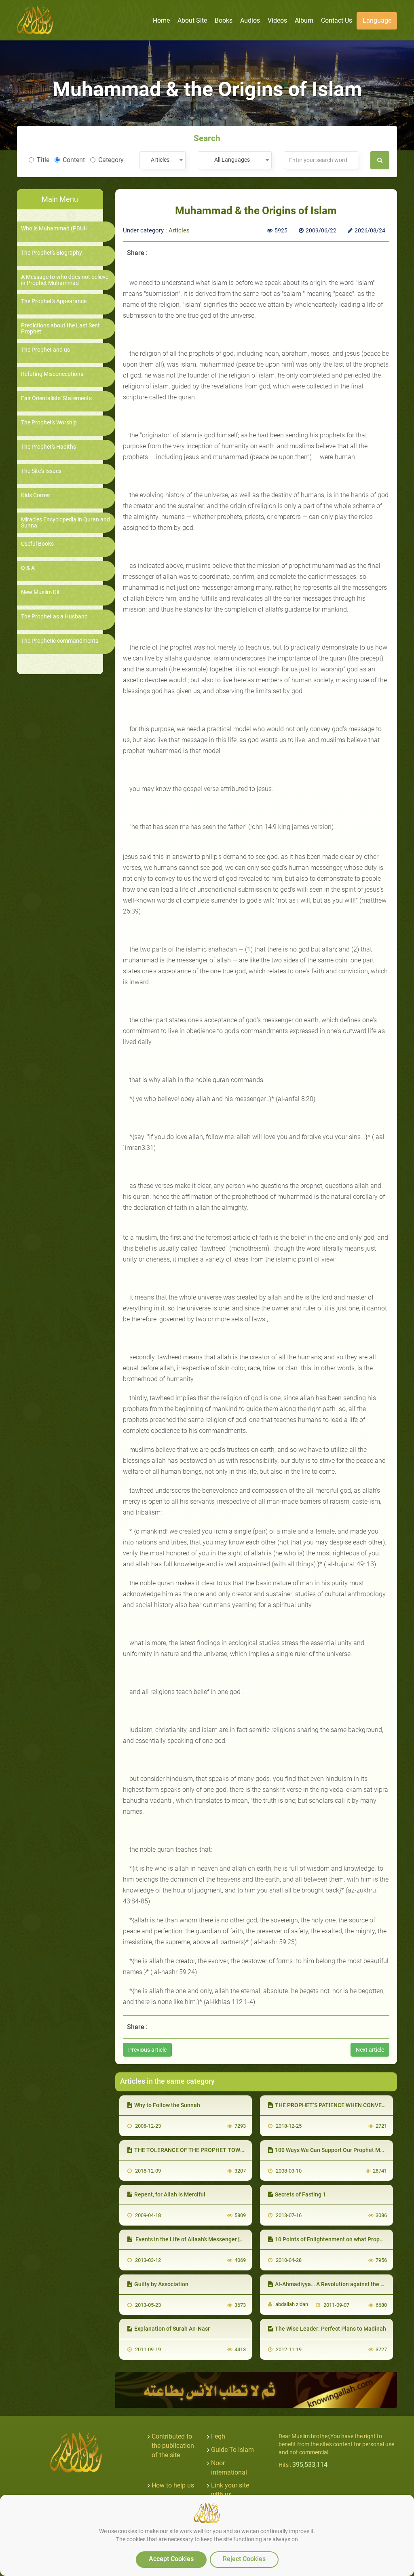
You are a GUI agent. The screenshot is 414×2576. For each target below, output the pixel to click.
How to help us (173, 2485)
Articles (179, 230)
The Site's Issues (41, 471)
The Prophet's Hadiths (49, 447)
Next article (370, 2050)
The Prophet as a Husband (54, 617)
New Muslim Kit (40, 592)
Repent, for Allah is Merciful (170, 2194)
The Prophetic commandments (60, 641)
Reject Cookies (244, 2559)
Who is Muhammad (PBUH (54, 229)
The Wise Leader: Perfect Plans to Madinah (331, 2329)
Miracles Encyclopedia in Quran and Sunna (65, 523)
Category (111, 160)
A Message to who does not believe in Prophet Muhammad (65, 280)
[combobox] (162, 160)
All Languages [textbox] (232, 160)
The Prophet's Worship (49, 423)
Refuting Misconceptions (52, 374)
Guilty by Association (161, 2284)
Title (43, 160)
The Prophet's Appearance (54, 301)
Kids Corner (36, 495)
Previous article (147, 2050)
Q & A (28, 568)
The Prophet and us (45, 350)
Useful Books (37, 544)
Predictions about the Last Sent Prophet (60, 329)
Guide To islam (232, 2450)
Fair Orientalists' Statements (56, 398)
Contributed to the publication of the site (173, 2446)
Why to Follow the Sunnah (167, 2105)
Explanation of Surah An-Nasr (172, 2329)
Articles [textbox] (160, 160)
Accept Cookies (171, 2559)
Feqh (218, 2436)
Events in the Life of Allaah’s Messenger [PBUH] (195, 2239)
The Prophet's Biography (52, 253)
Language (377, 20)
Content (74, 160)
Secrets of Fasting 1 (300, 2194)
